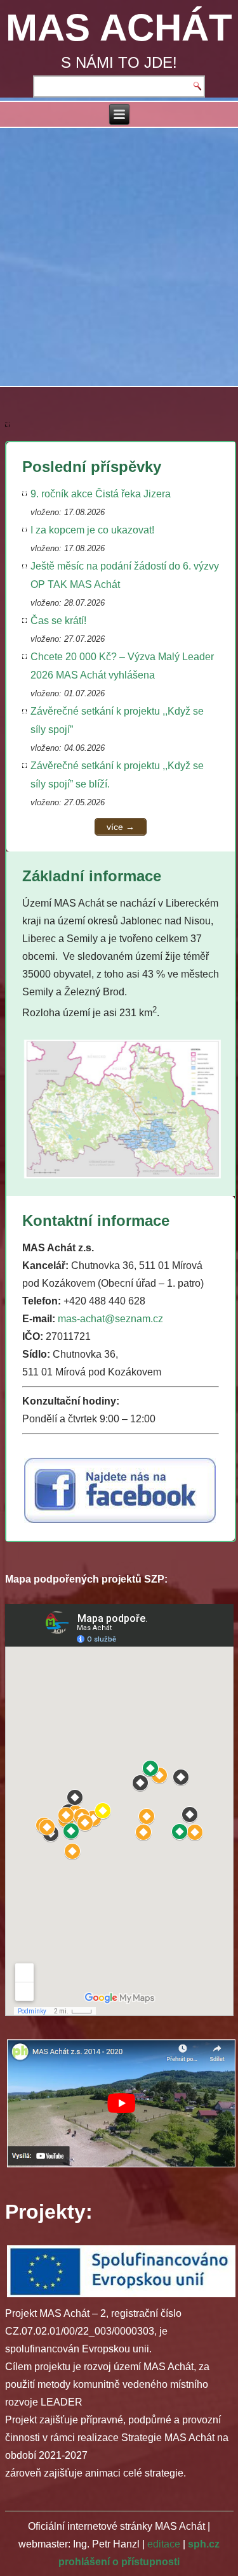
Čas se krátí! (58, 621)
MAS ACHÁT (119, 28)
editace (164, 2544)
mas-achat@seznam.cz (110, 1319)
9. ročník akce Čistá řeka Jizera (101, 494)
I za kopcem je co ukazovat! (92, 530)
